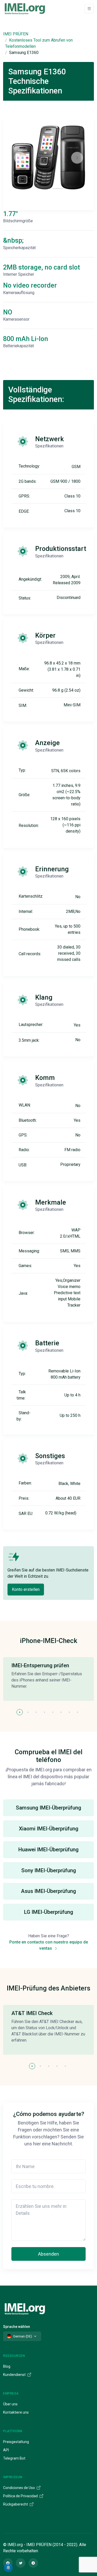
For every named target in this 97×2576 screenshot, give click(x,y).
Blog (7, 2366)
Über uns (10, 2404)
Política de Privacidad (21, 2496)
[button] (20, 1712)
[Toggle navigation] (89, 9)
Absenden (48, 2254)
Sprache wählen (17, 2327)
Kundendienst (15, 2375)
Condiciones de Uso (19, 2488)
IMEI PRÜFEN (16, 34)
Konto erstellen (26, 1589)
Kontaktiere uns (16, 2412)
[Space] (25, 2308)
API (6, 2450)
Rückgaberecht (16, 2504)
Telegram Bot (14, 2458)
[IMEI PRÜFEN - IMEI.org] (25, 9)
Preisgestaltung (16, 2442)
